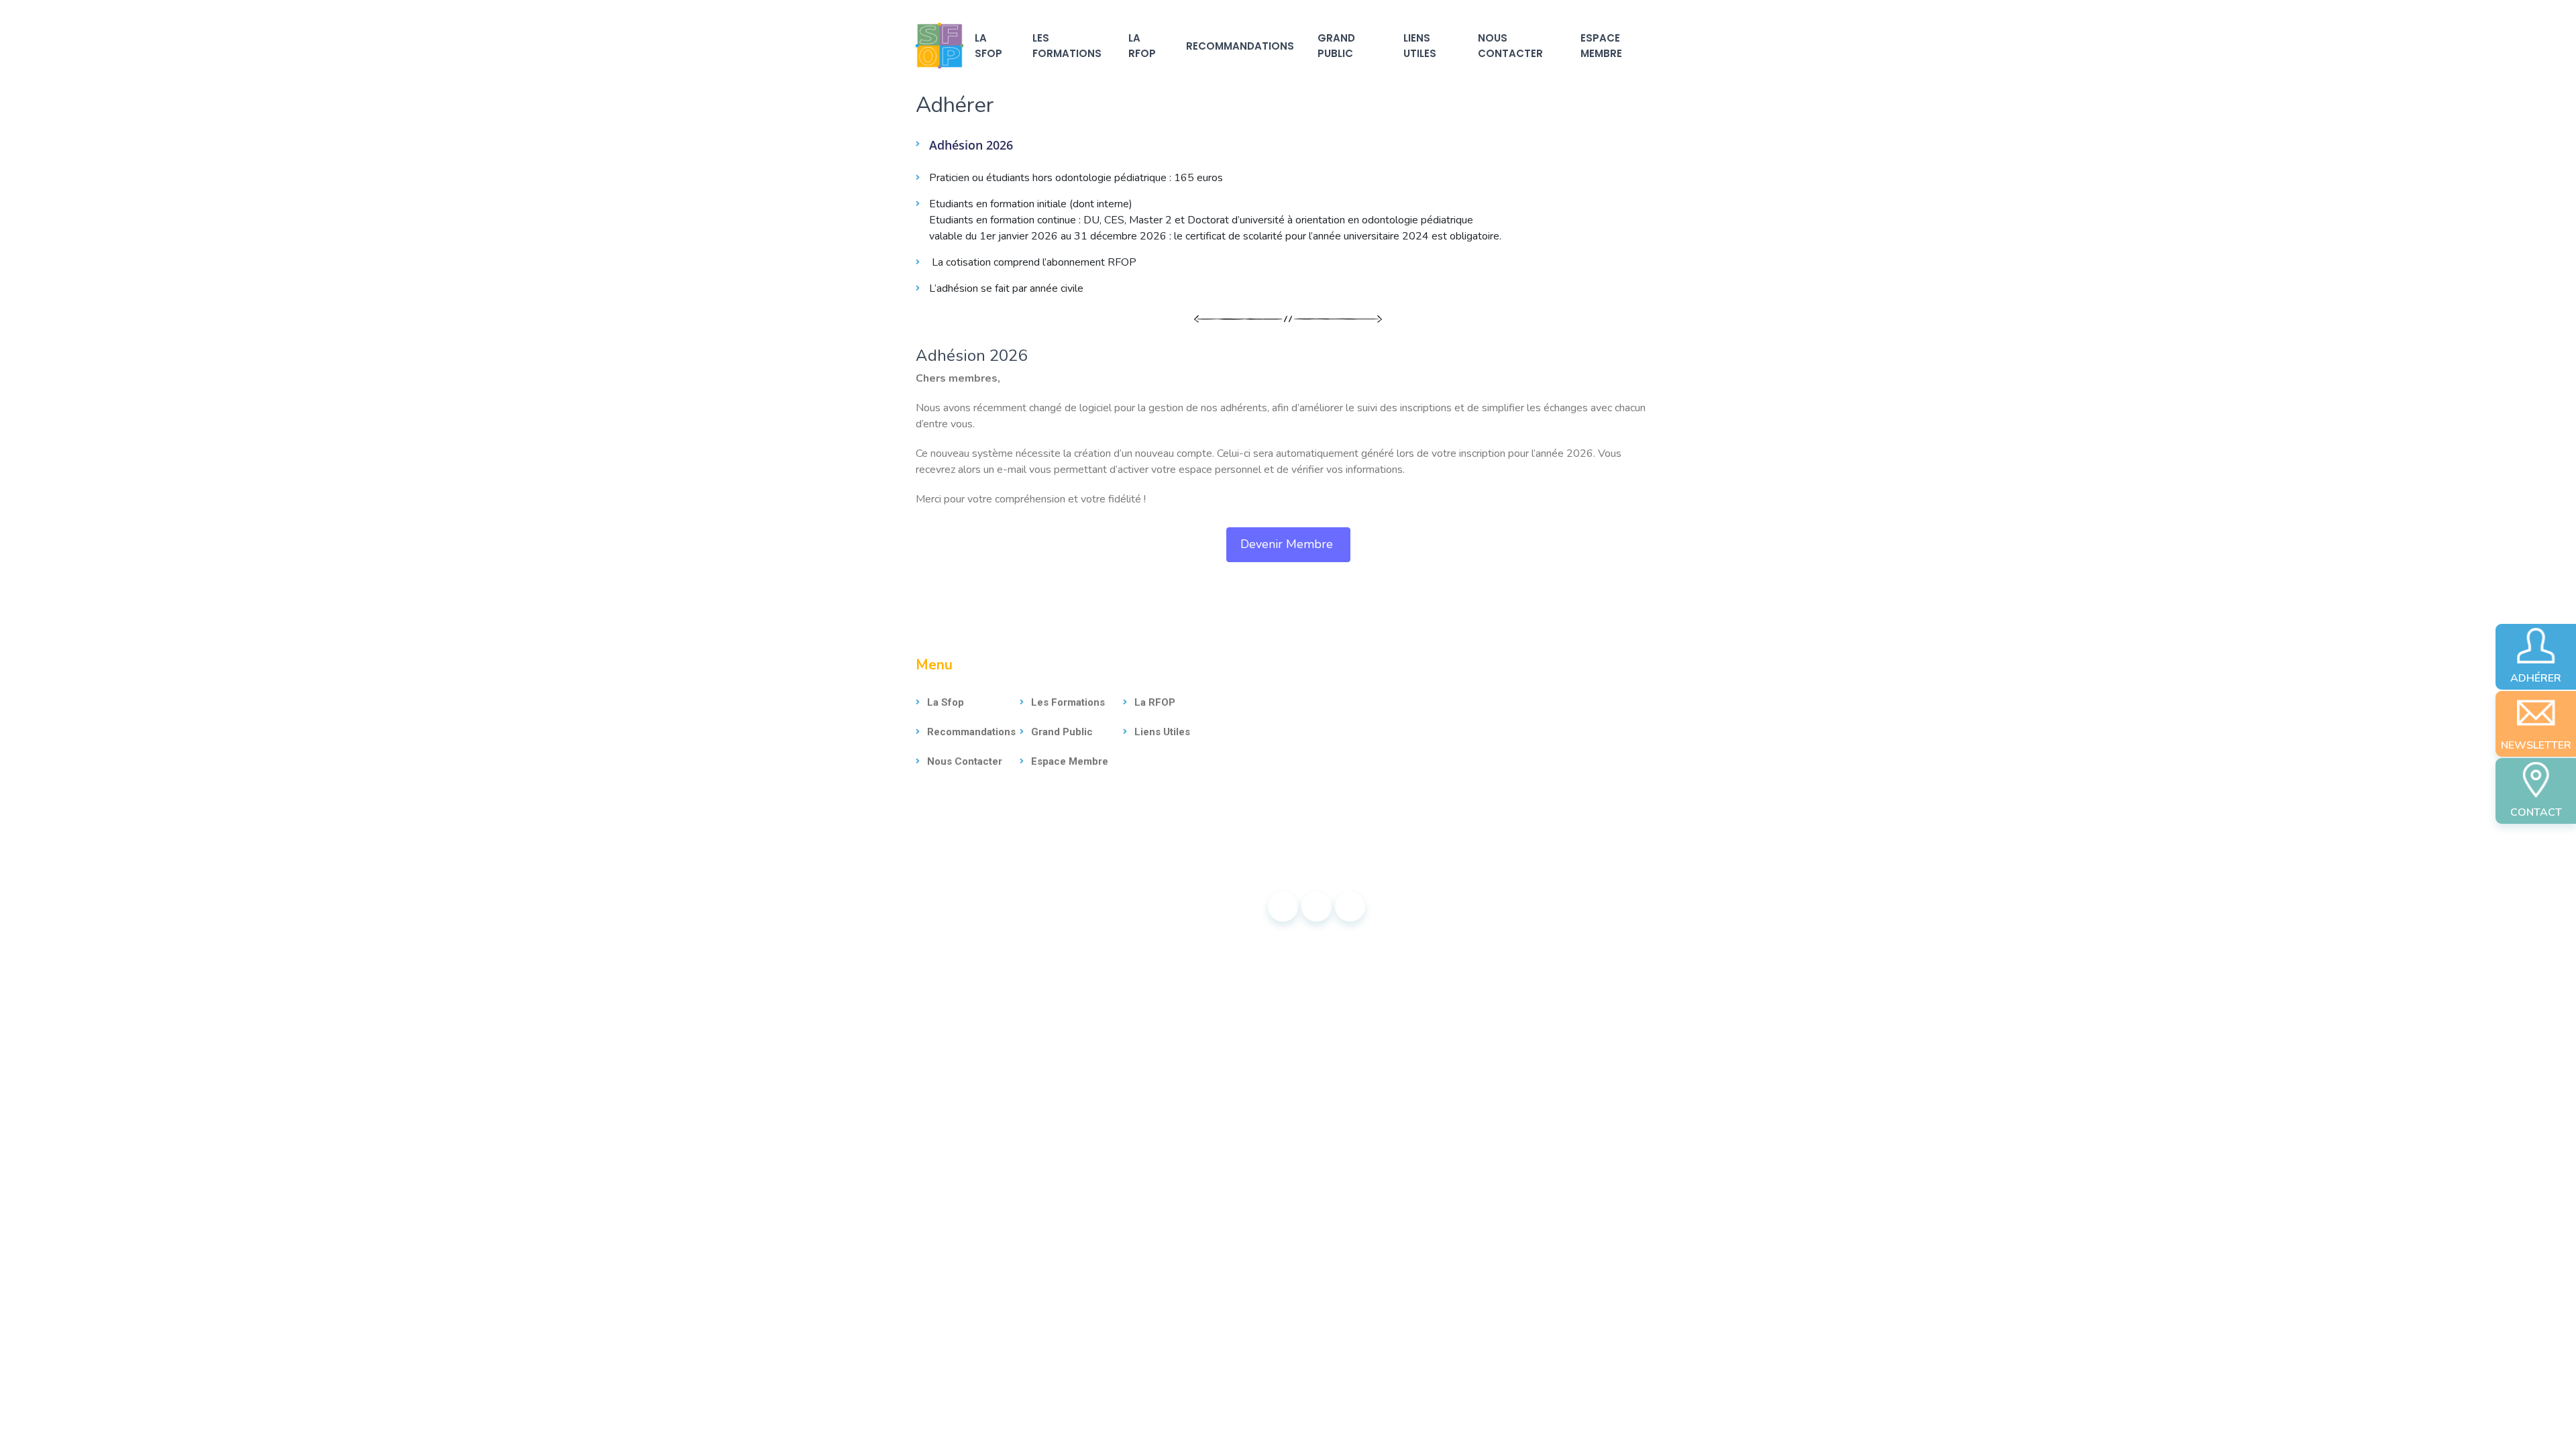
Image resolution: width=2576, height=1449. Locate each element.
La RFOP (1142, 46)
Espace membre (1601, 46)
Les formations (1067, 46)
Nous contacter (1510, 46)
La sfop (988, 46)
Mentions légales (1030, 906)
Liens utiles (1420, 46)
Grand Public (1336, 46)
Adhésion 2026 (971, 145)
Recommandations (1240, 46)
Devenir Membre (1288, 544)
